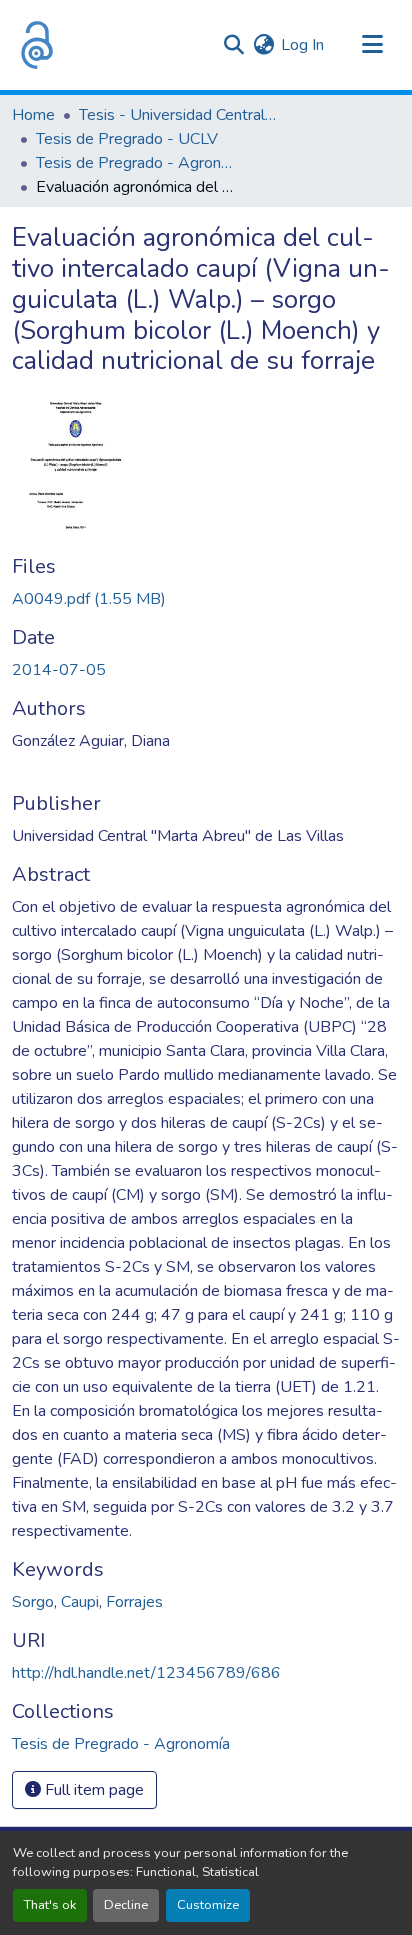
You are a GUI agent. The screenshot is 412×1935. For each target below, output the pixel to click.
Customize (208, 1905)
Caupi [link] (80, 1602)
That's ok (50, 1905)
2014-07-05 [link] (59, 670)
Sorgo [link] (33, 1602)
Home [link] (33, 115)
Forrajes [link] (134, 1602)
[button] (37, 45)
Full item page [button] (92, 1790)
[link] (206, 599)
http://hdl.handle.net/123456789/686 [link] (146, 1673)
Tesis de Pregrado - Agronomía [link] (136, 163)
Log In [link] (302, 45)
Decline (126, 1905)
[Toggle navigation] (372, 45)
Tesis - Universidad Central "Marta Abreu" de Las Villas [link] (179, 115)
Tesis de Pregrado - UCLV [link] (127, 139)
